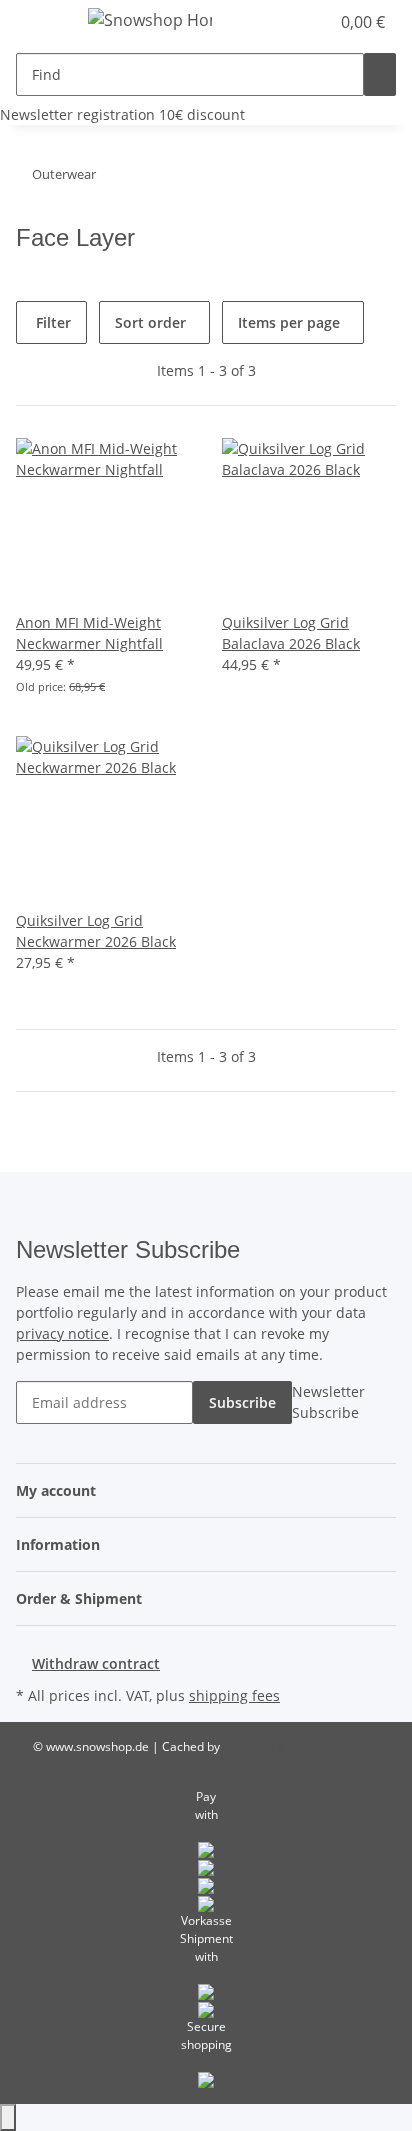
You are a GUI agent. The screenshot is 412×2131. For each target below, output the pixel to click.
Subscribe (242, 1402)
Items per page (289, 322)
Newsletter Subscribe (328, 1402)
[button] (270, 22)
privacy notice (62, 1333)
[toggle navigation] (41, 23)
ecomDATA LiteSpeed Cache (301, 1746)
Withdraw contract (96, 1663)
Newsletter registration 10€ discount (122, 114)
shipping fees (234, 1695)
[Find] (380, 74)
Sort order (150, 322)
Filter (51, 322)
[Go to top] (8, 2117)
